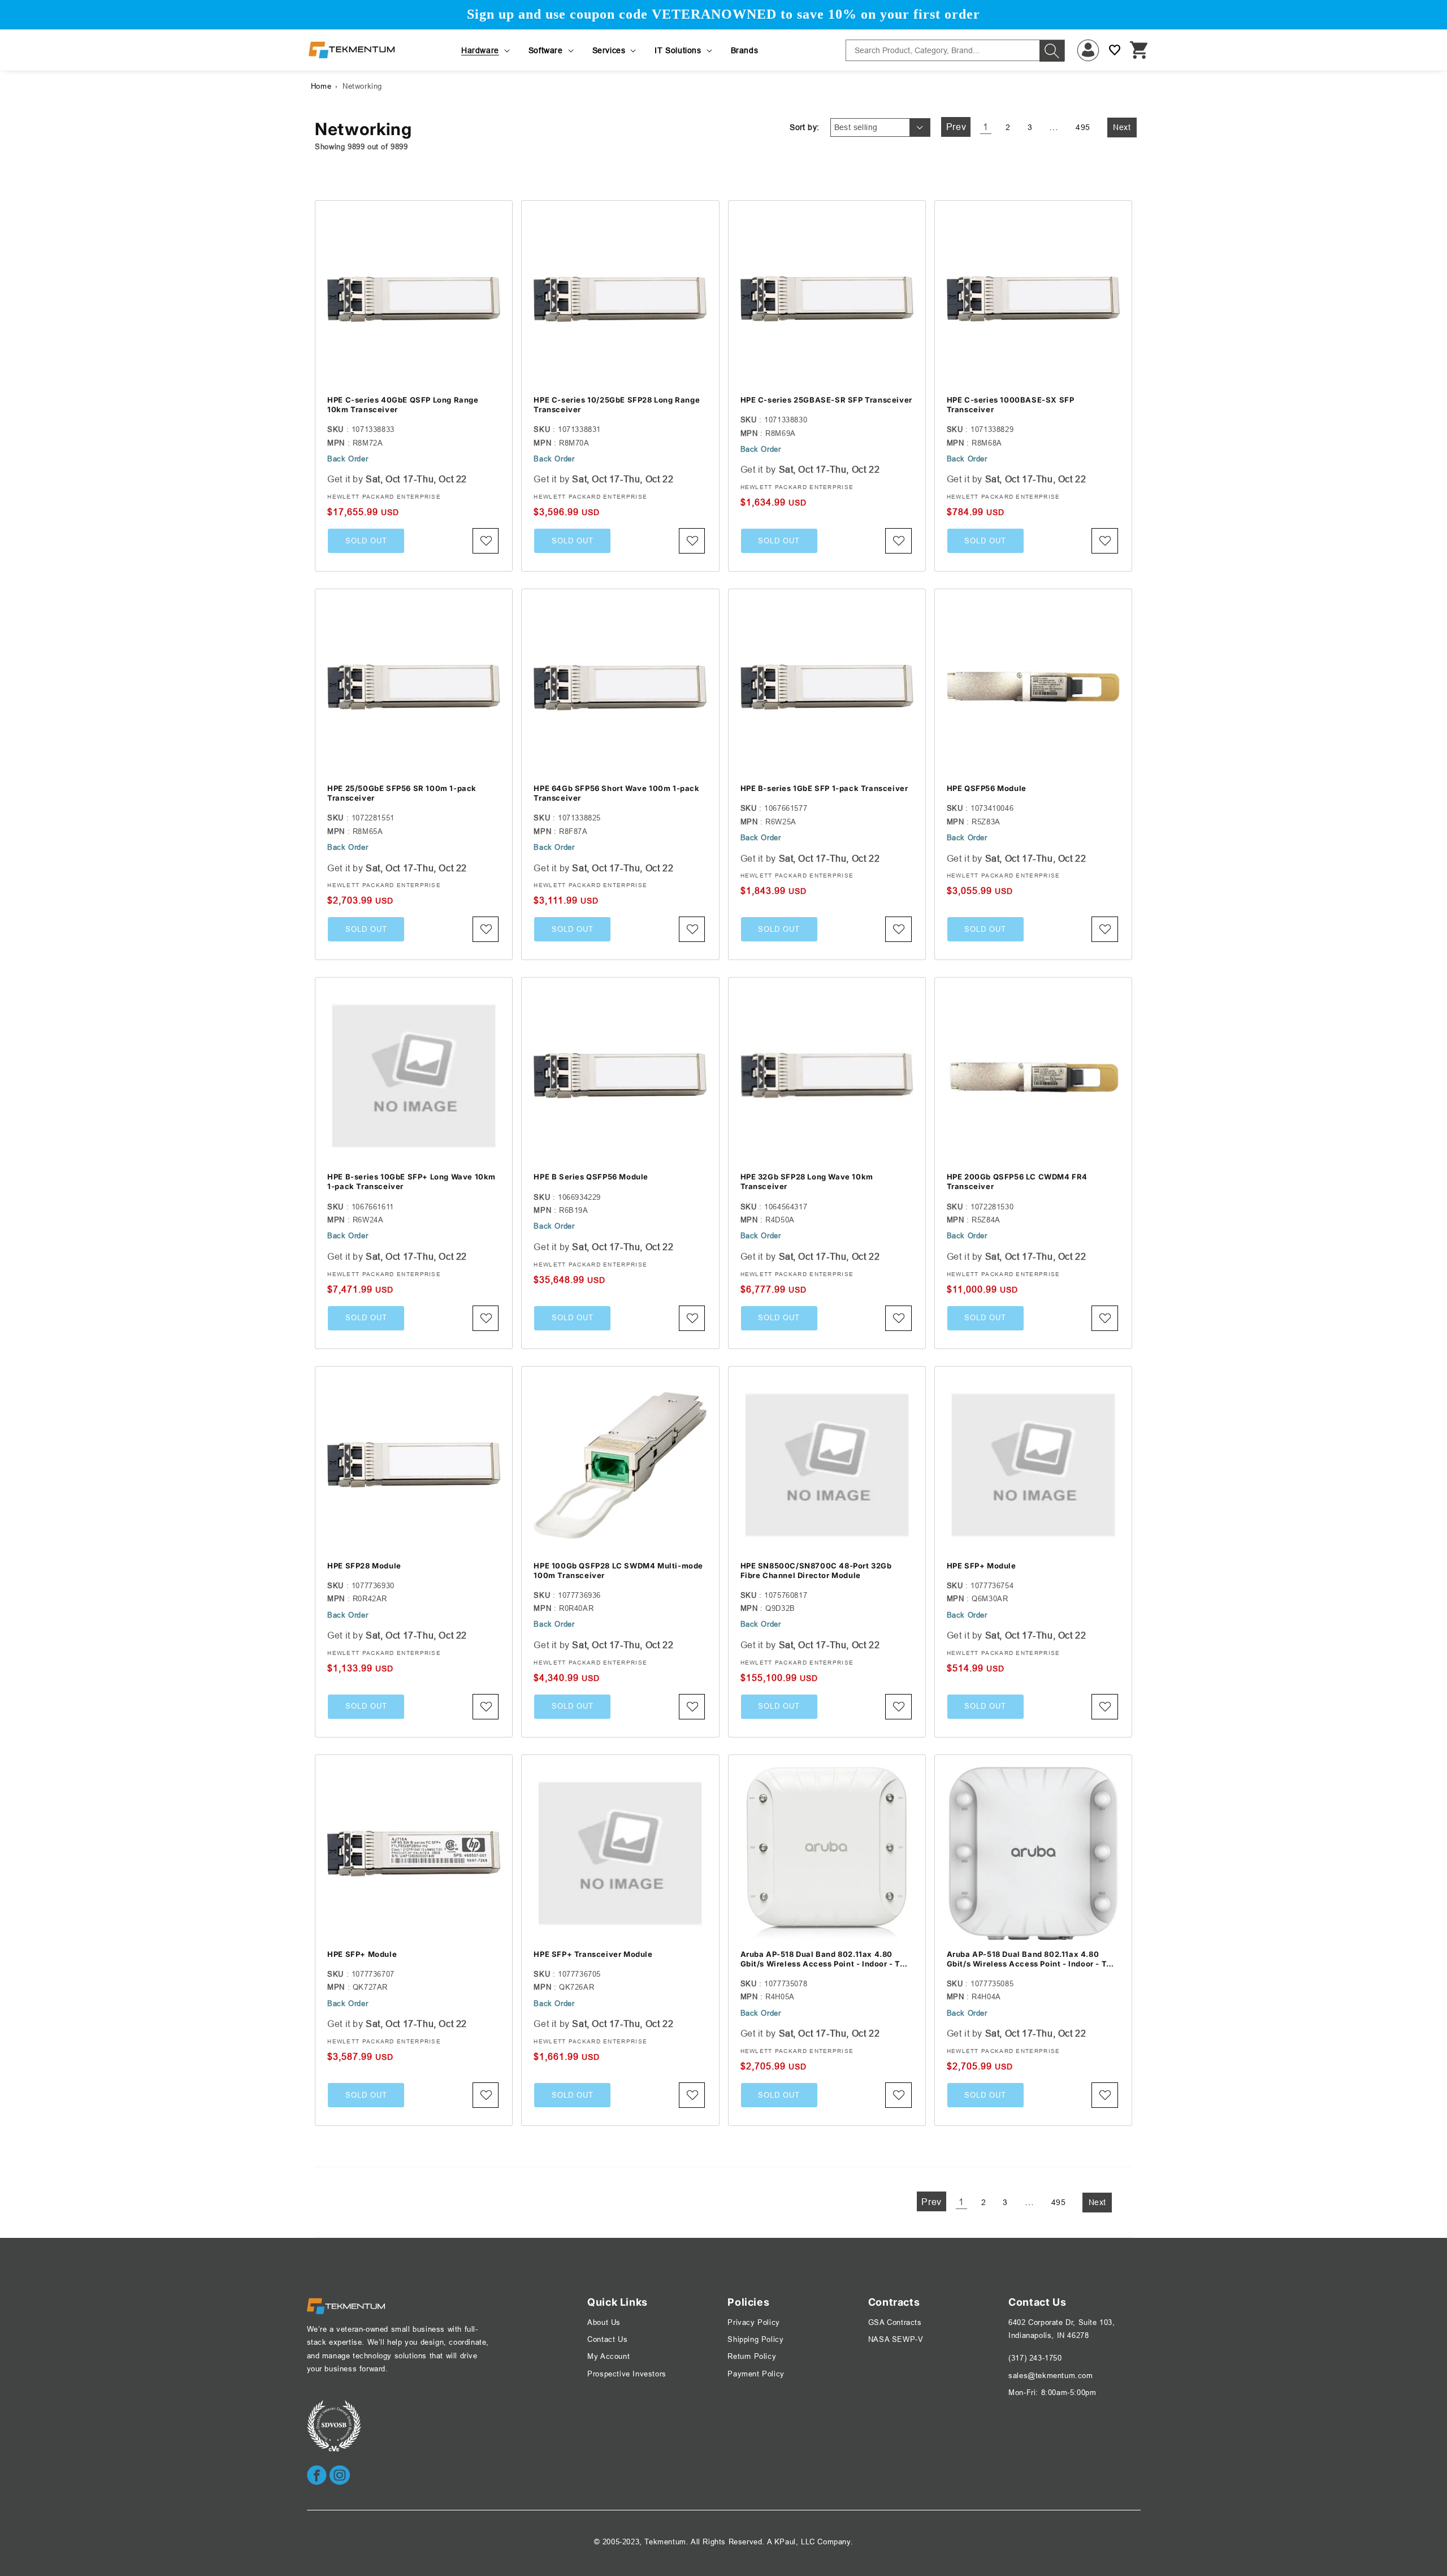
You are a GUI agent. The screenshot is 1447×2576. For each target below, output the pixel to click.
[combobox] (955, 50)
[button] (486, 50)
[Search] (1052, 51)
